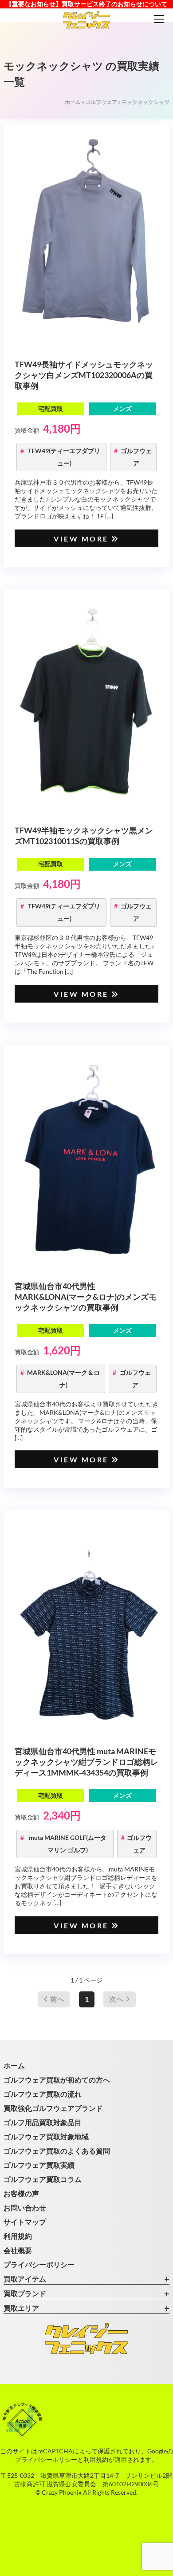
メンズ (122, 408)
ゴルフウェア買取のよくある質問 (57, 2151)
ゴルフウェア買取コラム (43, 2179)
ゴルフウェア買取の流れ (43, 2094)
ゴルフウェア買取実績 (39, 2165)
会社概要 (18, 2250)
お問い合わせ (25, 2208)
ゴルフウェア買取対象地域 (46, 2136)
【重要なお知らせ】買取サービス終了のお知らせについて (86, 4)
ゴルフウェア (101, 102)
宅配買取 (51, 408)
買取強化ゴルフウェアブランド (53, 2108)
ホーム (73, 102)
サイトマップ (25, 2222)
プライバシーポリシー (39, 2264)
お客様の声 (21, 2193)
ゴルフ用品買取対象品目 (43, 2122)
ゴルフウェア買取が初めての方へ (57, 2080)
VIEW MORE (81, 539)
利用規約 (18, 2236)
